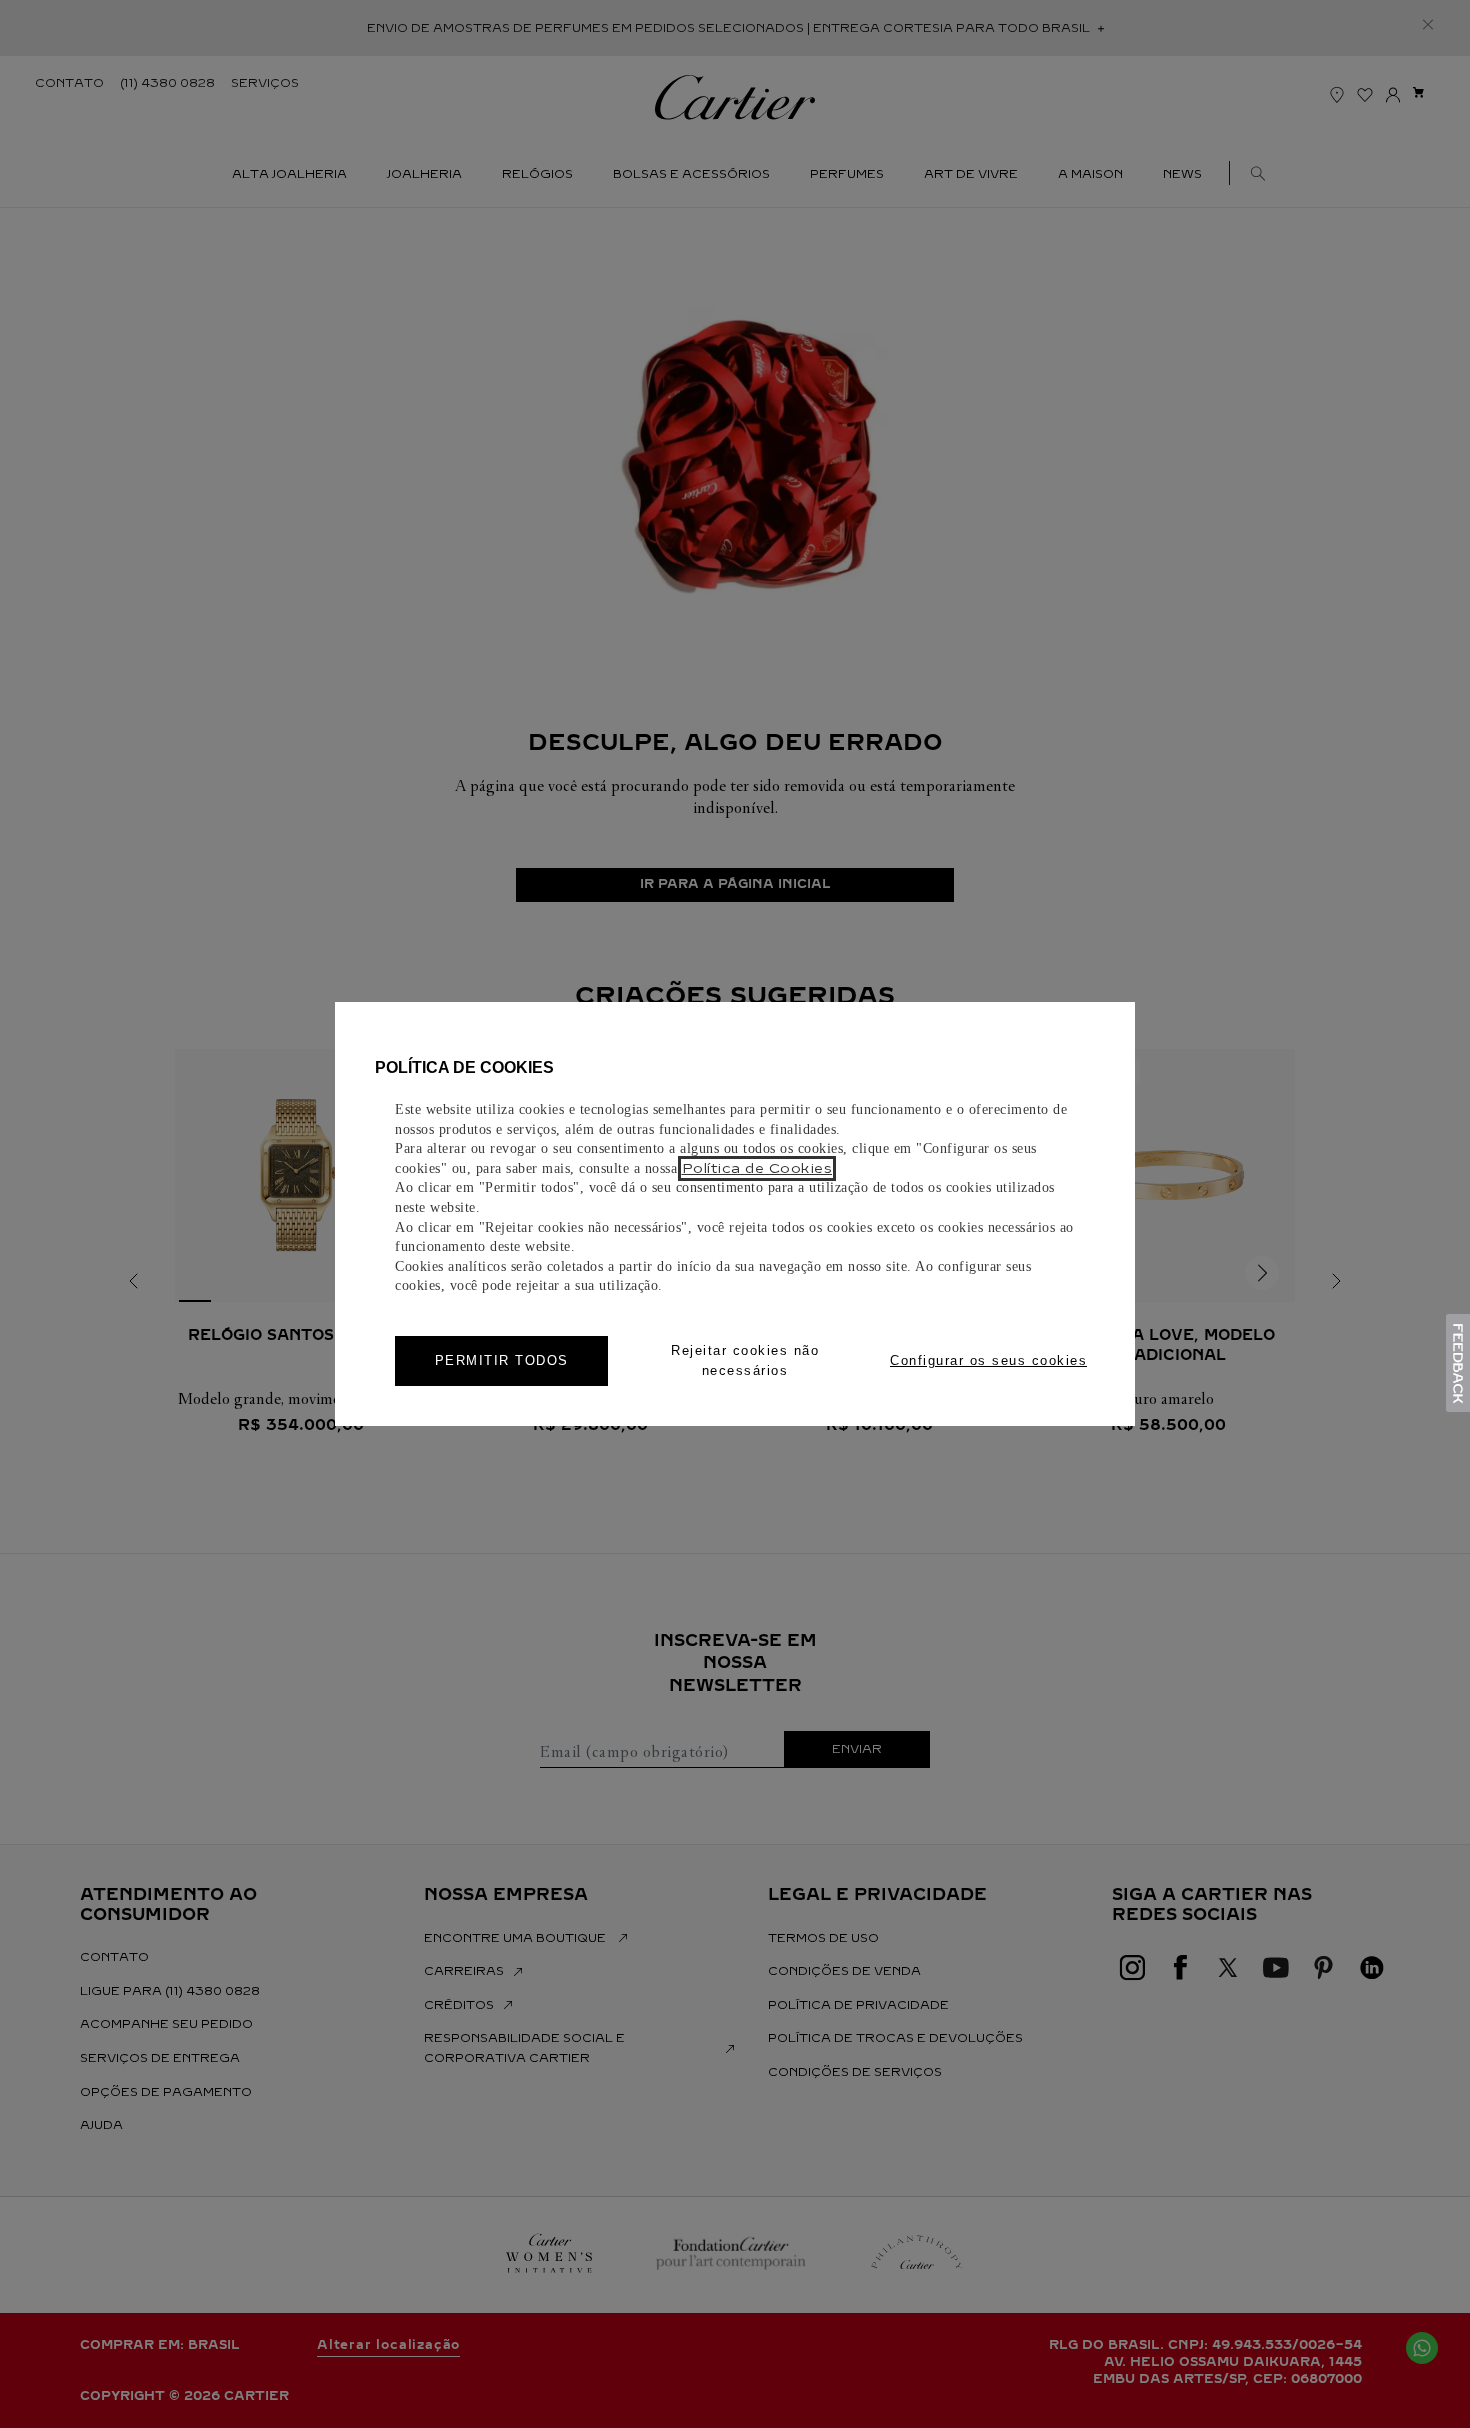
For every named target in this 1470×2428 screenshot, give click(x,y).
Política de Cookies (757, 1168)
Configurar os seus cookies (988, 1360)
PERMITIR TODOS (502, 1360)
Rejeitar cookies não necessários (745, 1360)
